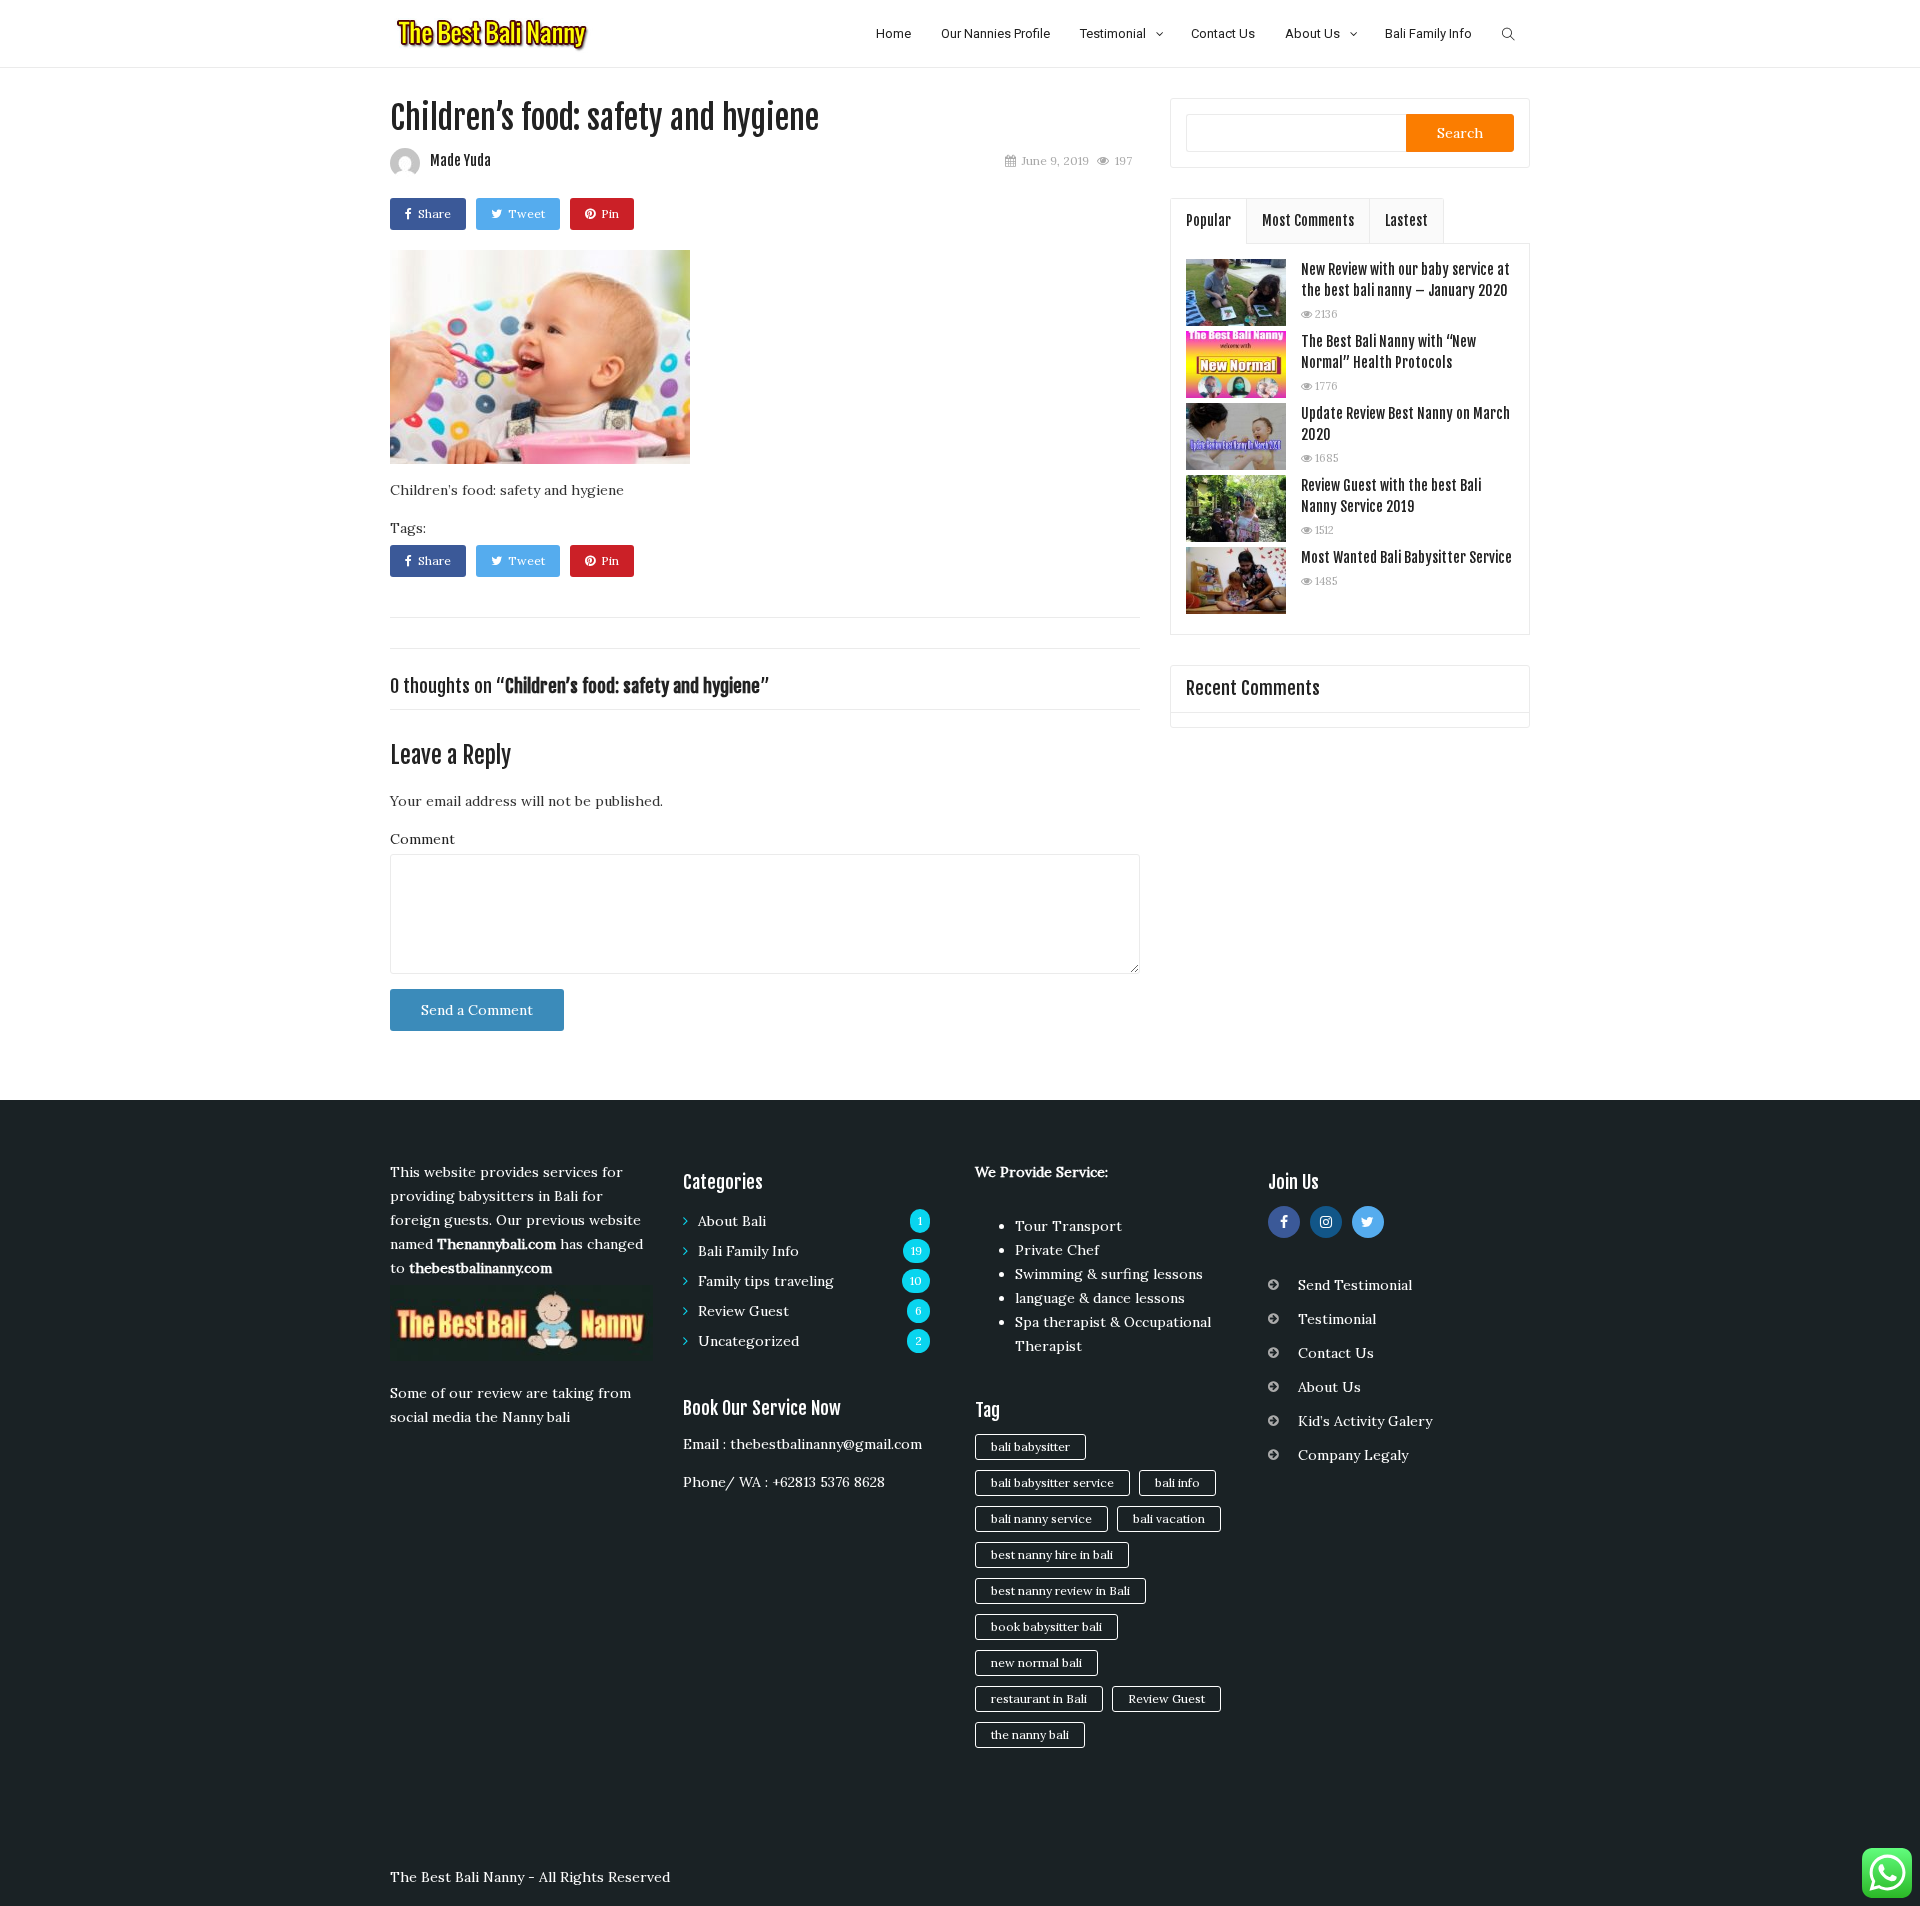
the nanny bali (1030, 1734)
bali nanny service (1041, 1518)
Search (1460, 133)
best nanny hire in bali (1052, 1554)
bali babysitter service (1052, 1482)
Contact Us (1223, 33)
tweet (526, 213)
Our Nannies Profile (995, 33)
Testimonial (1113, 33)
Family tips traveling (766, 1281)
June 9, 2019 (1055, 160)
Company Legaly (1353, 1455)
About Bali (732, 1221)
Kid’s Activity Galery (1365, 1421)
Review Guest (743, 1311)
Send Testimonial (1355, 1285)
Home (893, 33)
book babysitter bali (1046, 1626)
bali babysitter (1030, 1446)
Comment (422, 839)
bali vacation (1169, 1518)
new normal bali (1036, 1662)
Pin (610, 213)
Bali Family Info (1428, 33)
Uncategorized (748, 1341)
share (434, 213)
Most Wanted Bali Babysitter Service (1406, 557)
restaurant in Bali (1039, 1698)
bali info (1177, 1482)
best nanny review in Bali (1060, 1590)
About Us (1312, 33)
